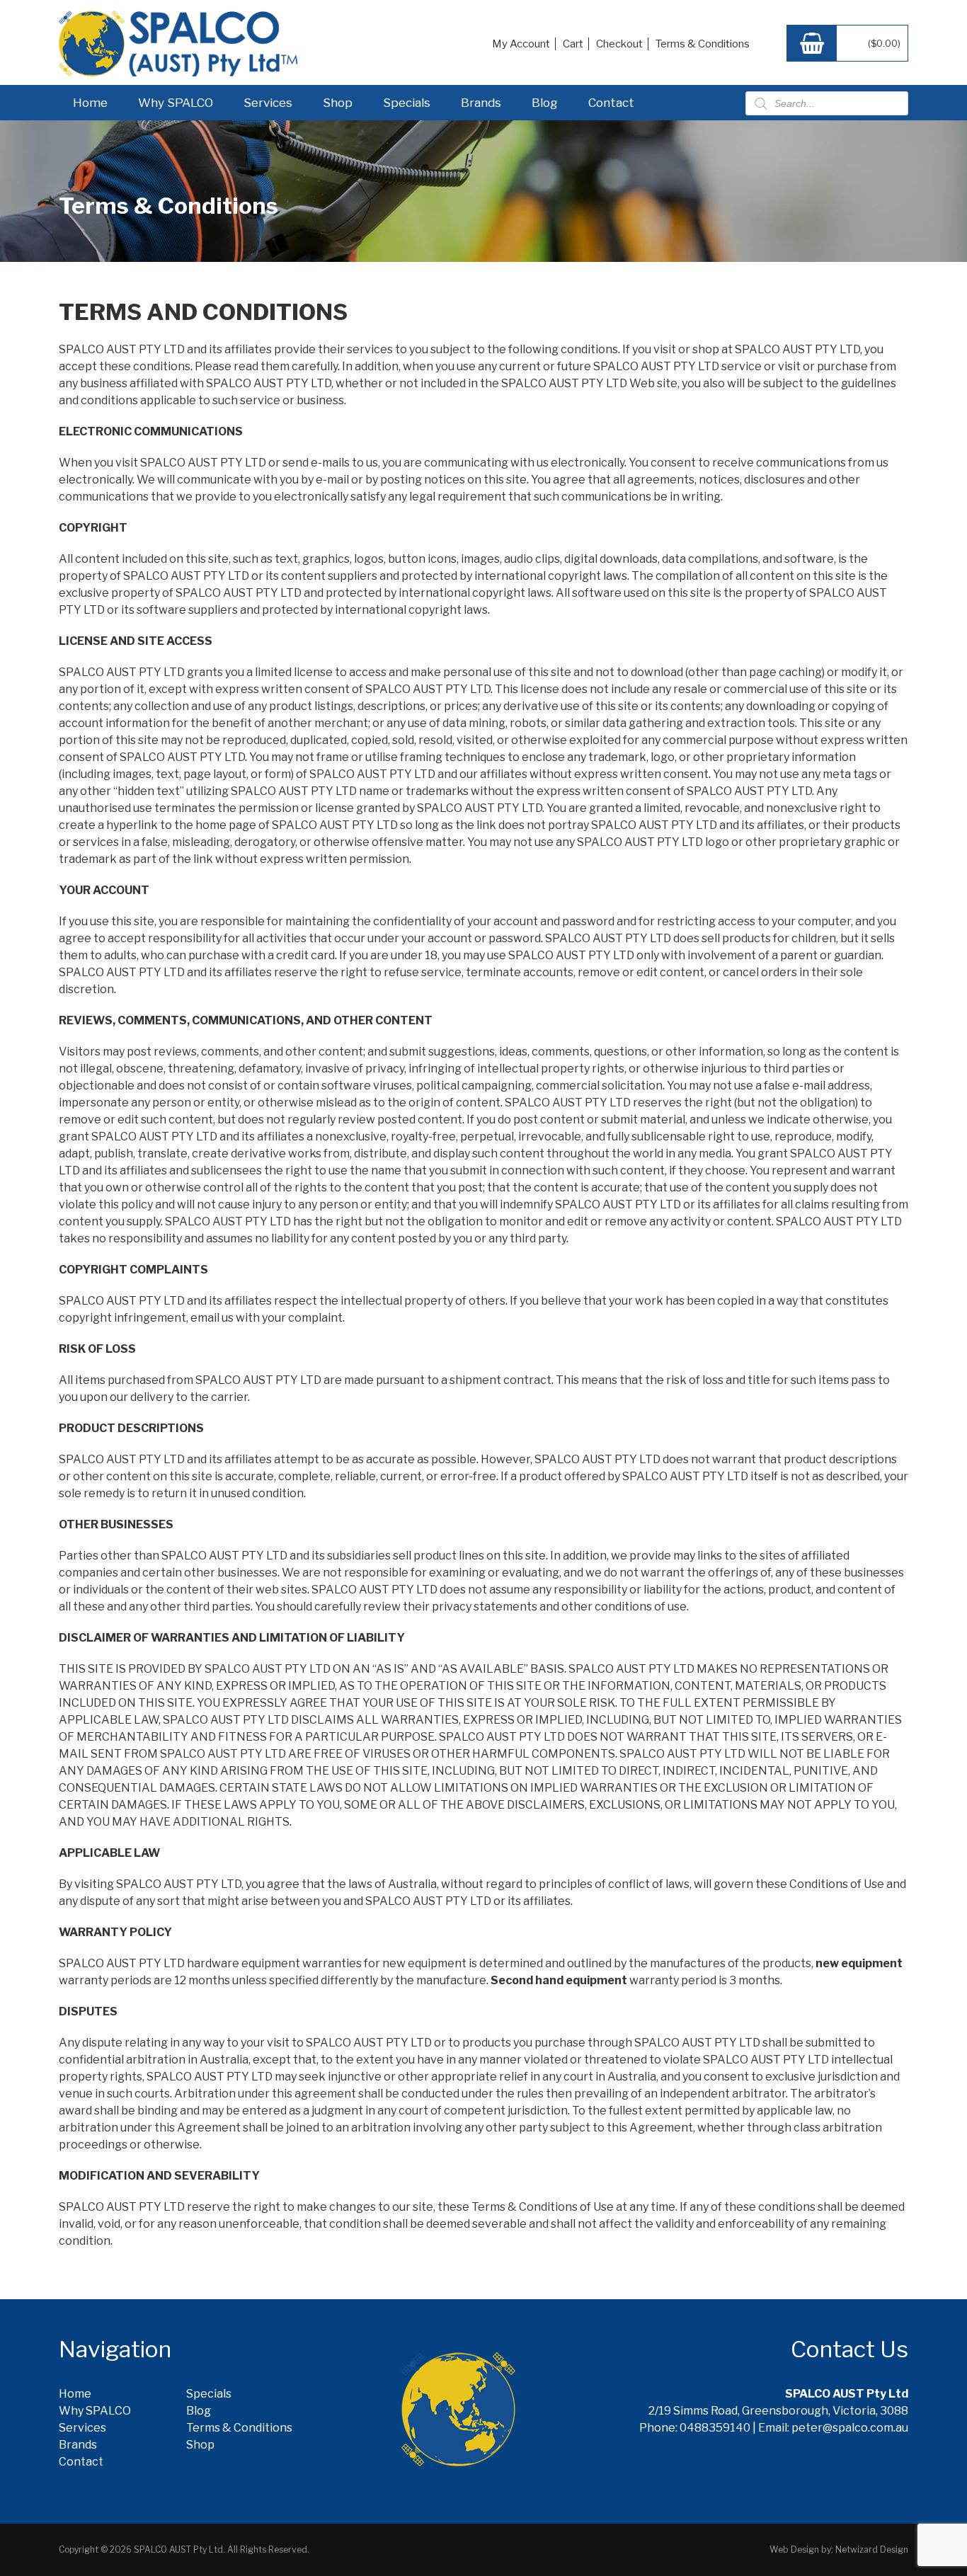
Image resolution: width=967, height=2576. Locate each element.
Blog (545, 103)
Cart (573, 44)
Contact (611, 103)
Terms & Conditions (703, 44)
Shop (338, 103)
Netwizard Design (872, 2549)
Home (90, 103)
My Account (521, 44)
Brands (481, 103)
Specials (407, 103)
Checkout (619, 44)
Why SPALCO (176, 103)
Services (268, 103)
